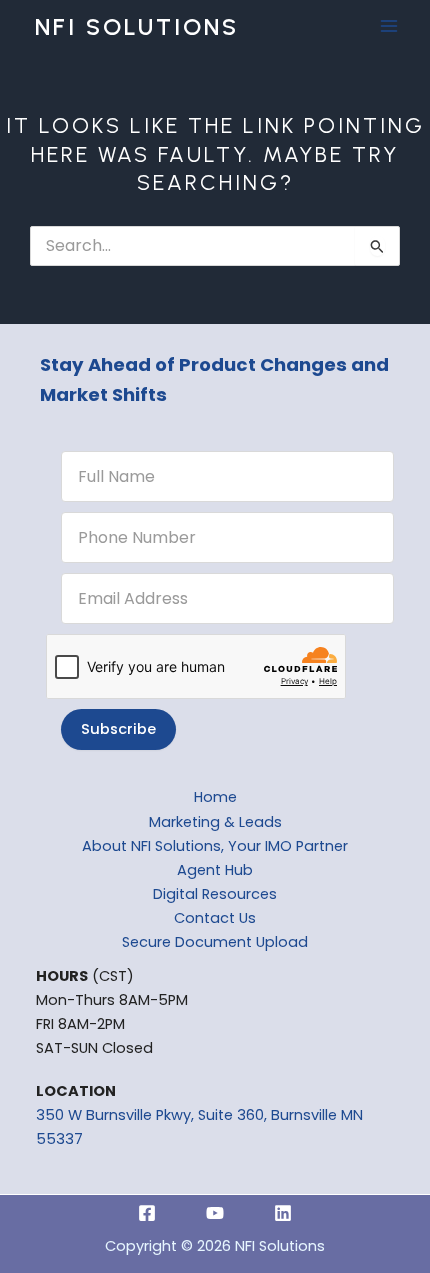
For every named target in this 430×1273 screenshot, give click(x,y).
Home (215, 797)
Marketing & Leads (215, 822)
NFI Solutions (137, 26)
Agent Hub (215, 870)
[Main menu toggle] (389, 27)
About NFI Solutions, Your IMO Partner (215, 846)
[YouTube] (215, 1213)
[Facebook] (147, 1213)
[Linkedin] (283, 1213)
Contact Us (215, 918)
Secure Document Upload (215, 942)
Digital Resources (215, 894)
